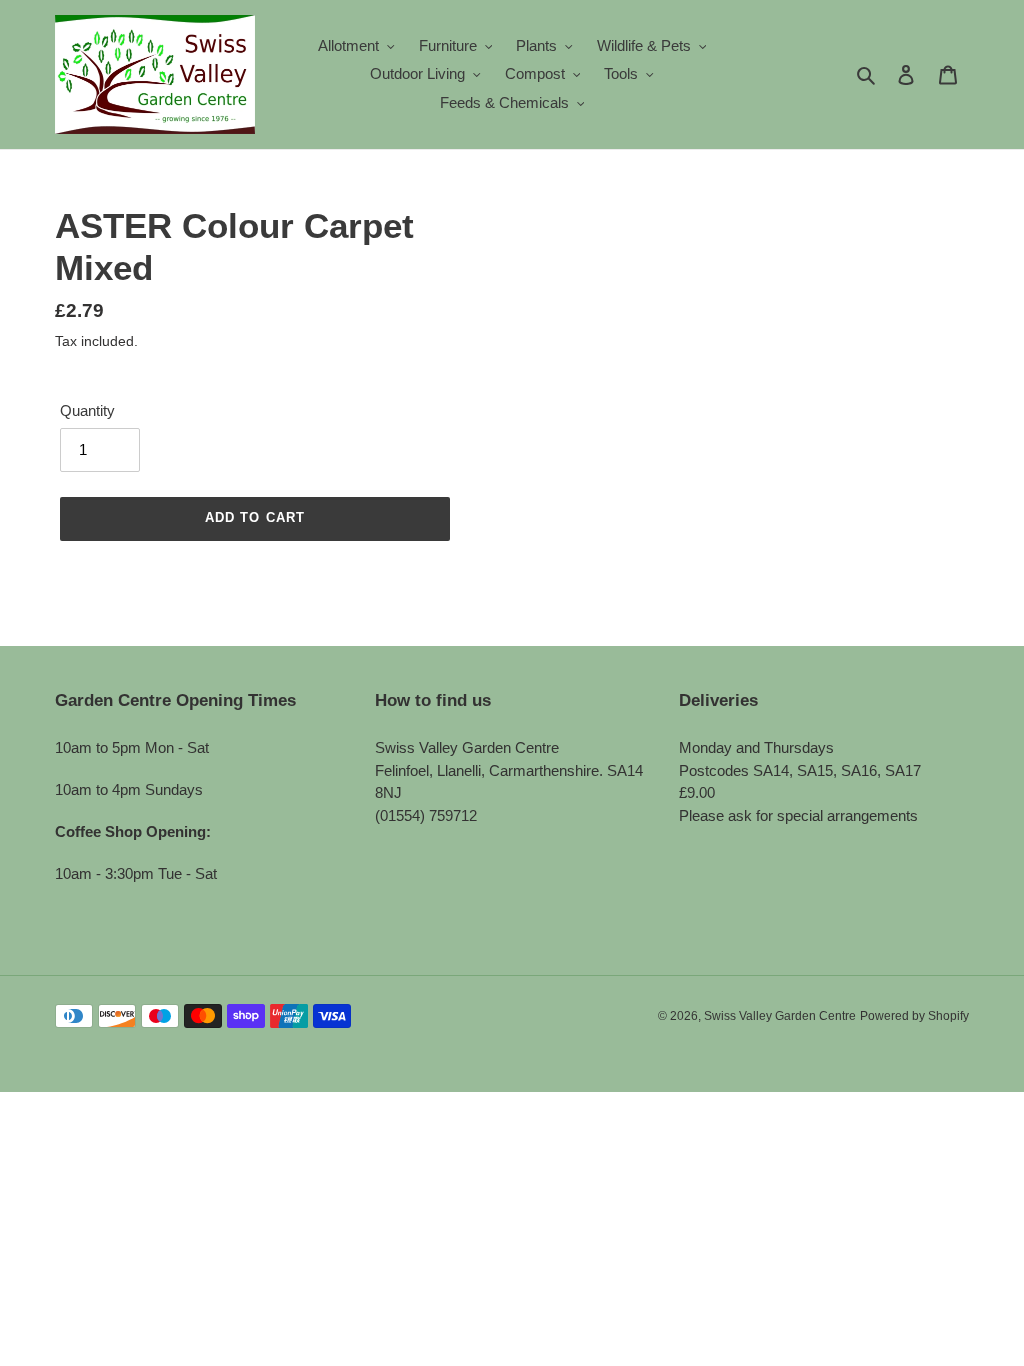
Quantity (87, 410)
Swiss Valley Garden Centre (780, 1016)
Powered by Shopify (914, 1016)
